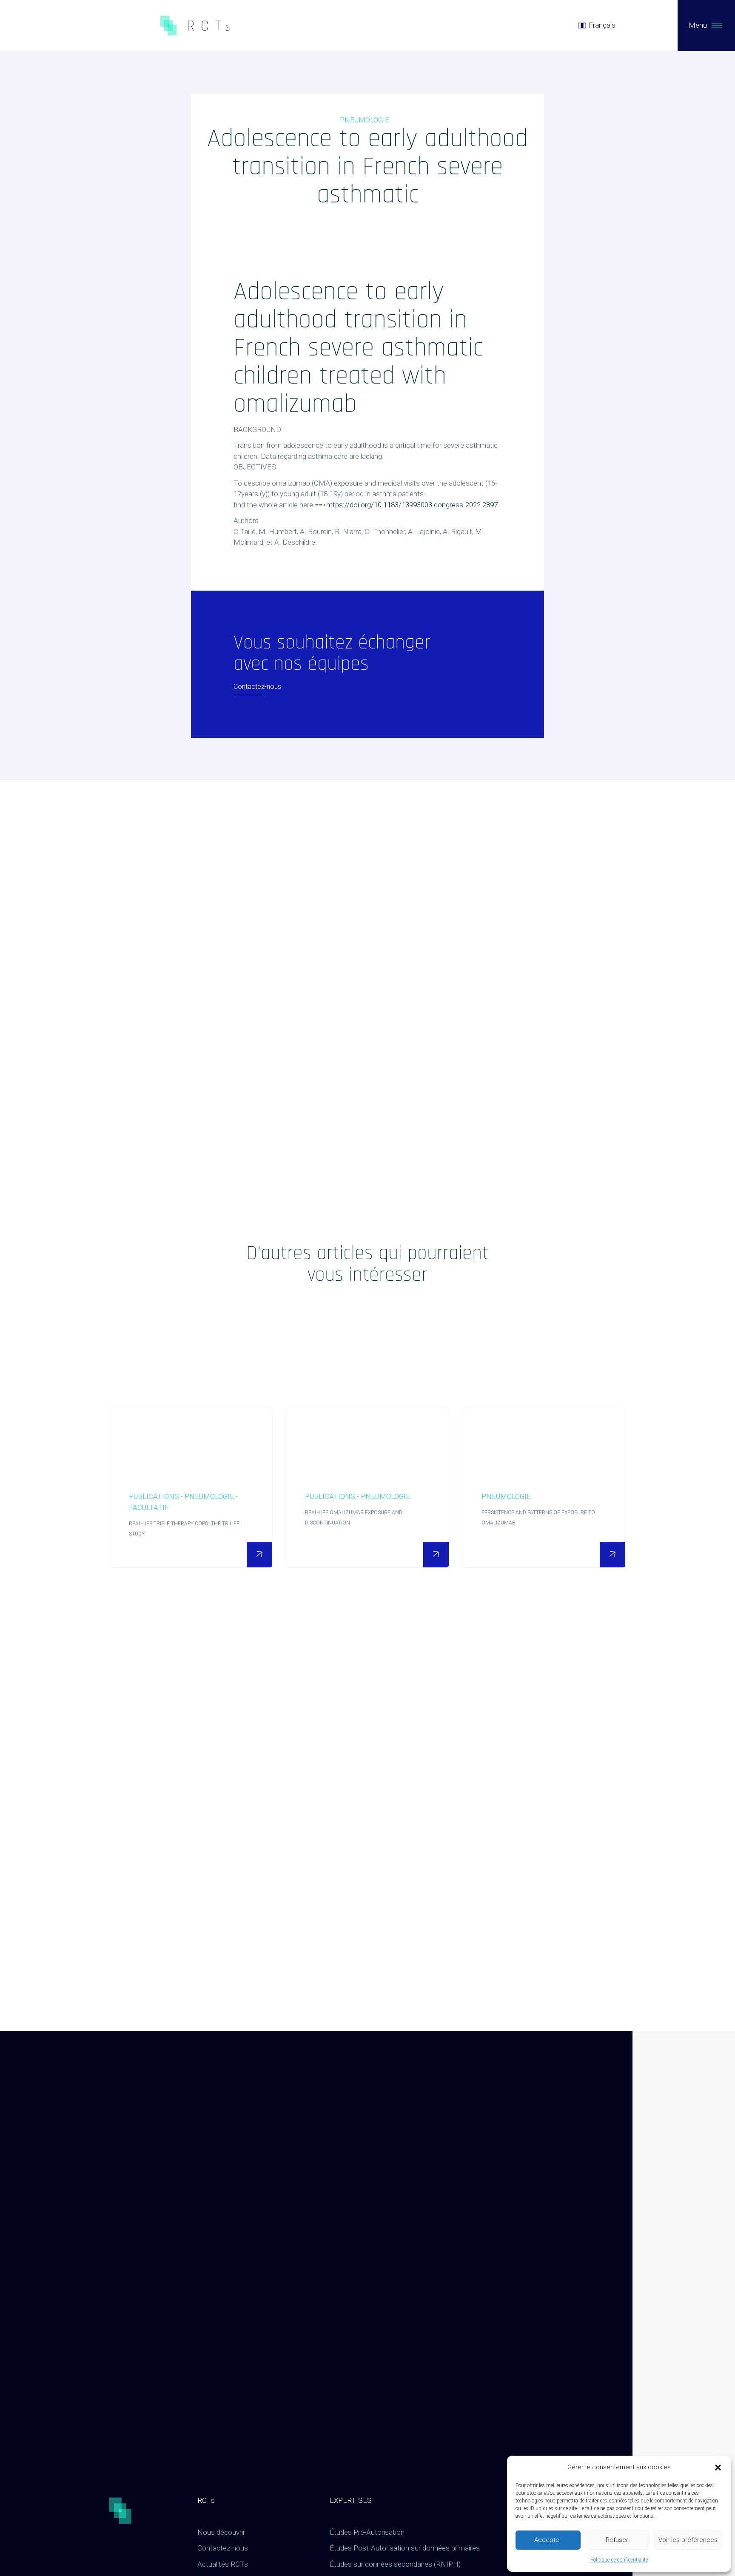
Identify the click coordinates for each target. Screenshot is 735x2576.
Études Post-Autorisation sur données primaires (405, 2548)
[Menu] (717, 26)
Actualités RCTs (223, 2564)
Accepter (548, 2540)
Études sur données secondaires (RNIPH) (395, 2564)
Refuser (617, 2540)
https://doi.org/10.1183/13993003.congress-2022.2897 (412, 505)
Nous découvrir (221, 2532)
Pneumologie (365, 120)
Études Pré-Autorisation (367, 2532)
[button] (718, 2468)
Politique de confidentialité (619, 2560)
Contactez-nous (223, 2548)
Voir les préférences (688, 2540)
